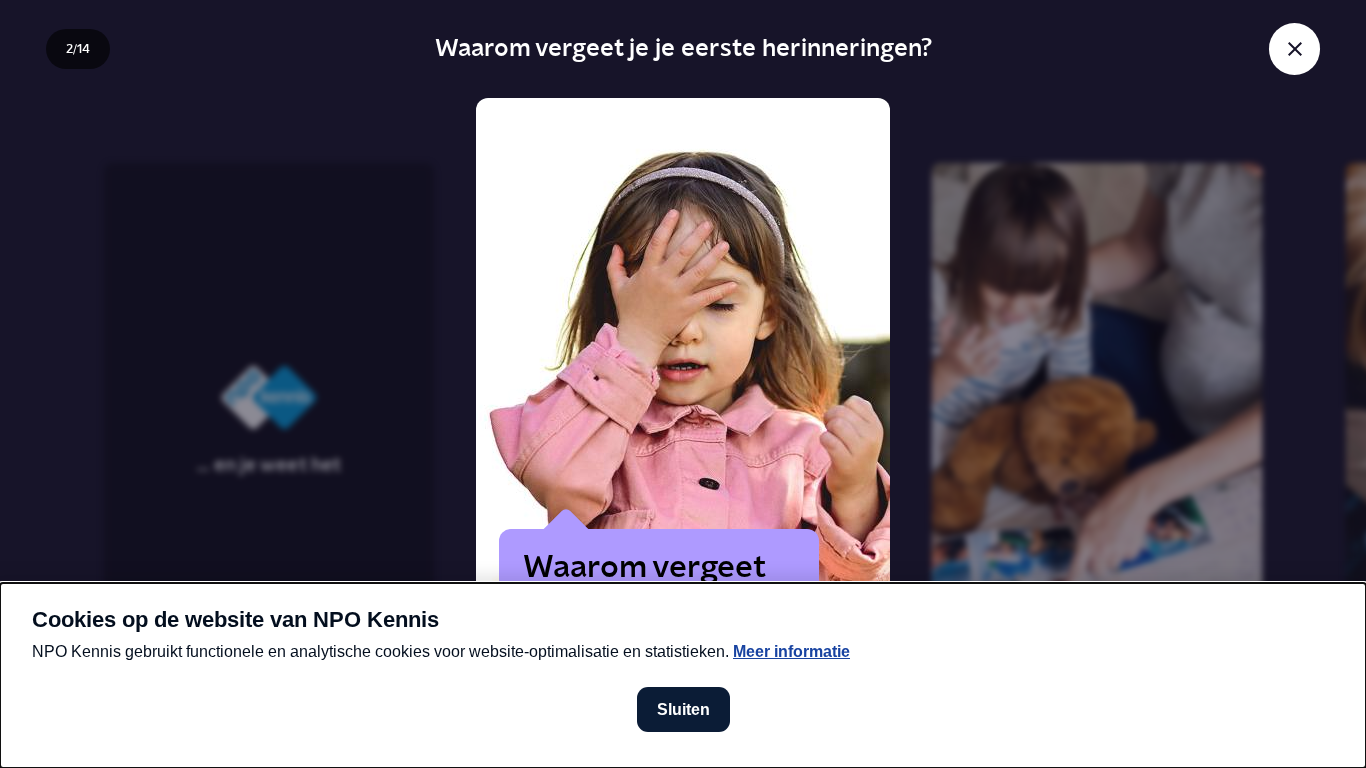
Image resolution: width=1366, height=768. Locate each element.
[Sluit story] (1294, 48)
